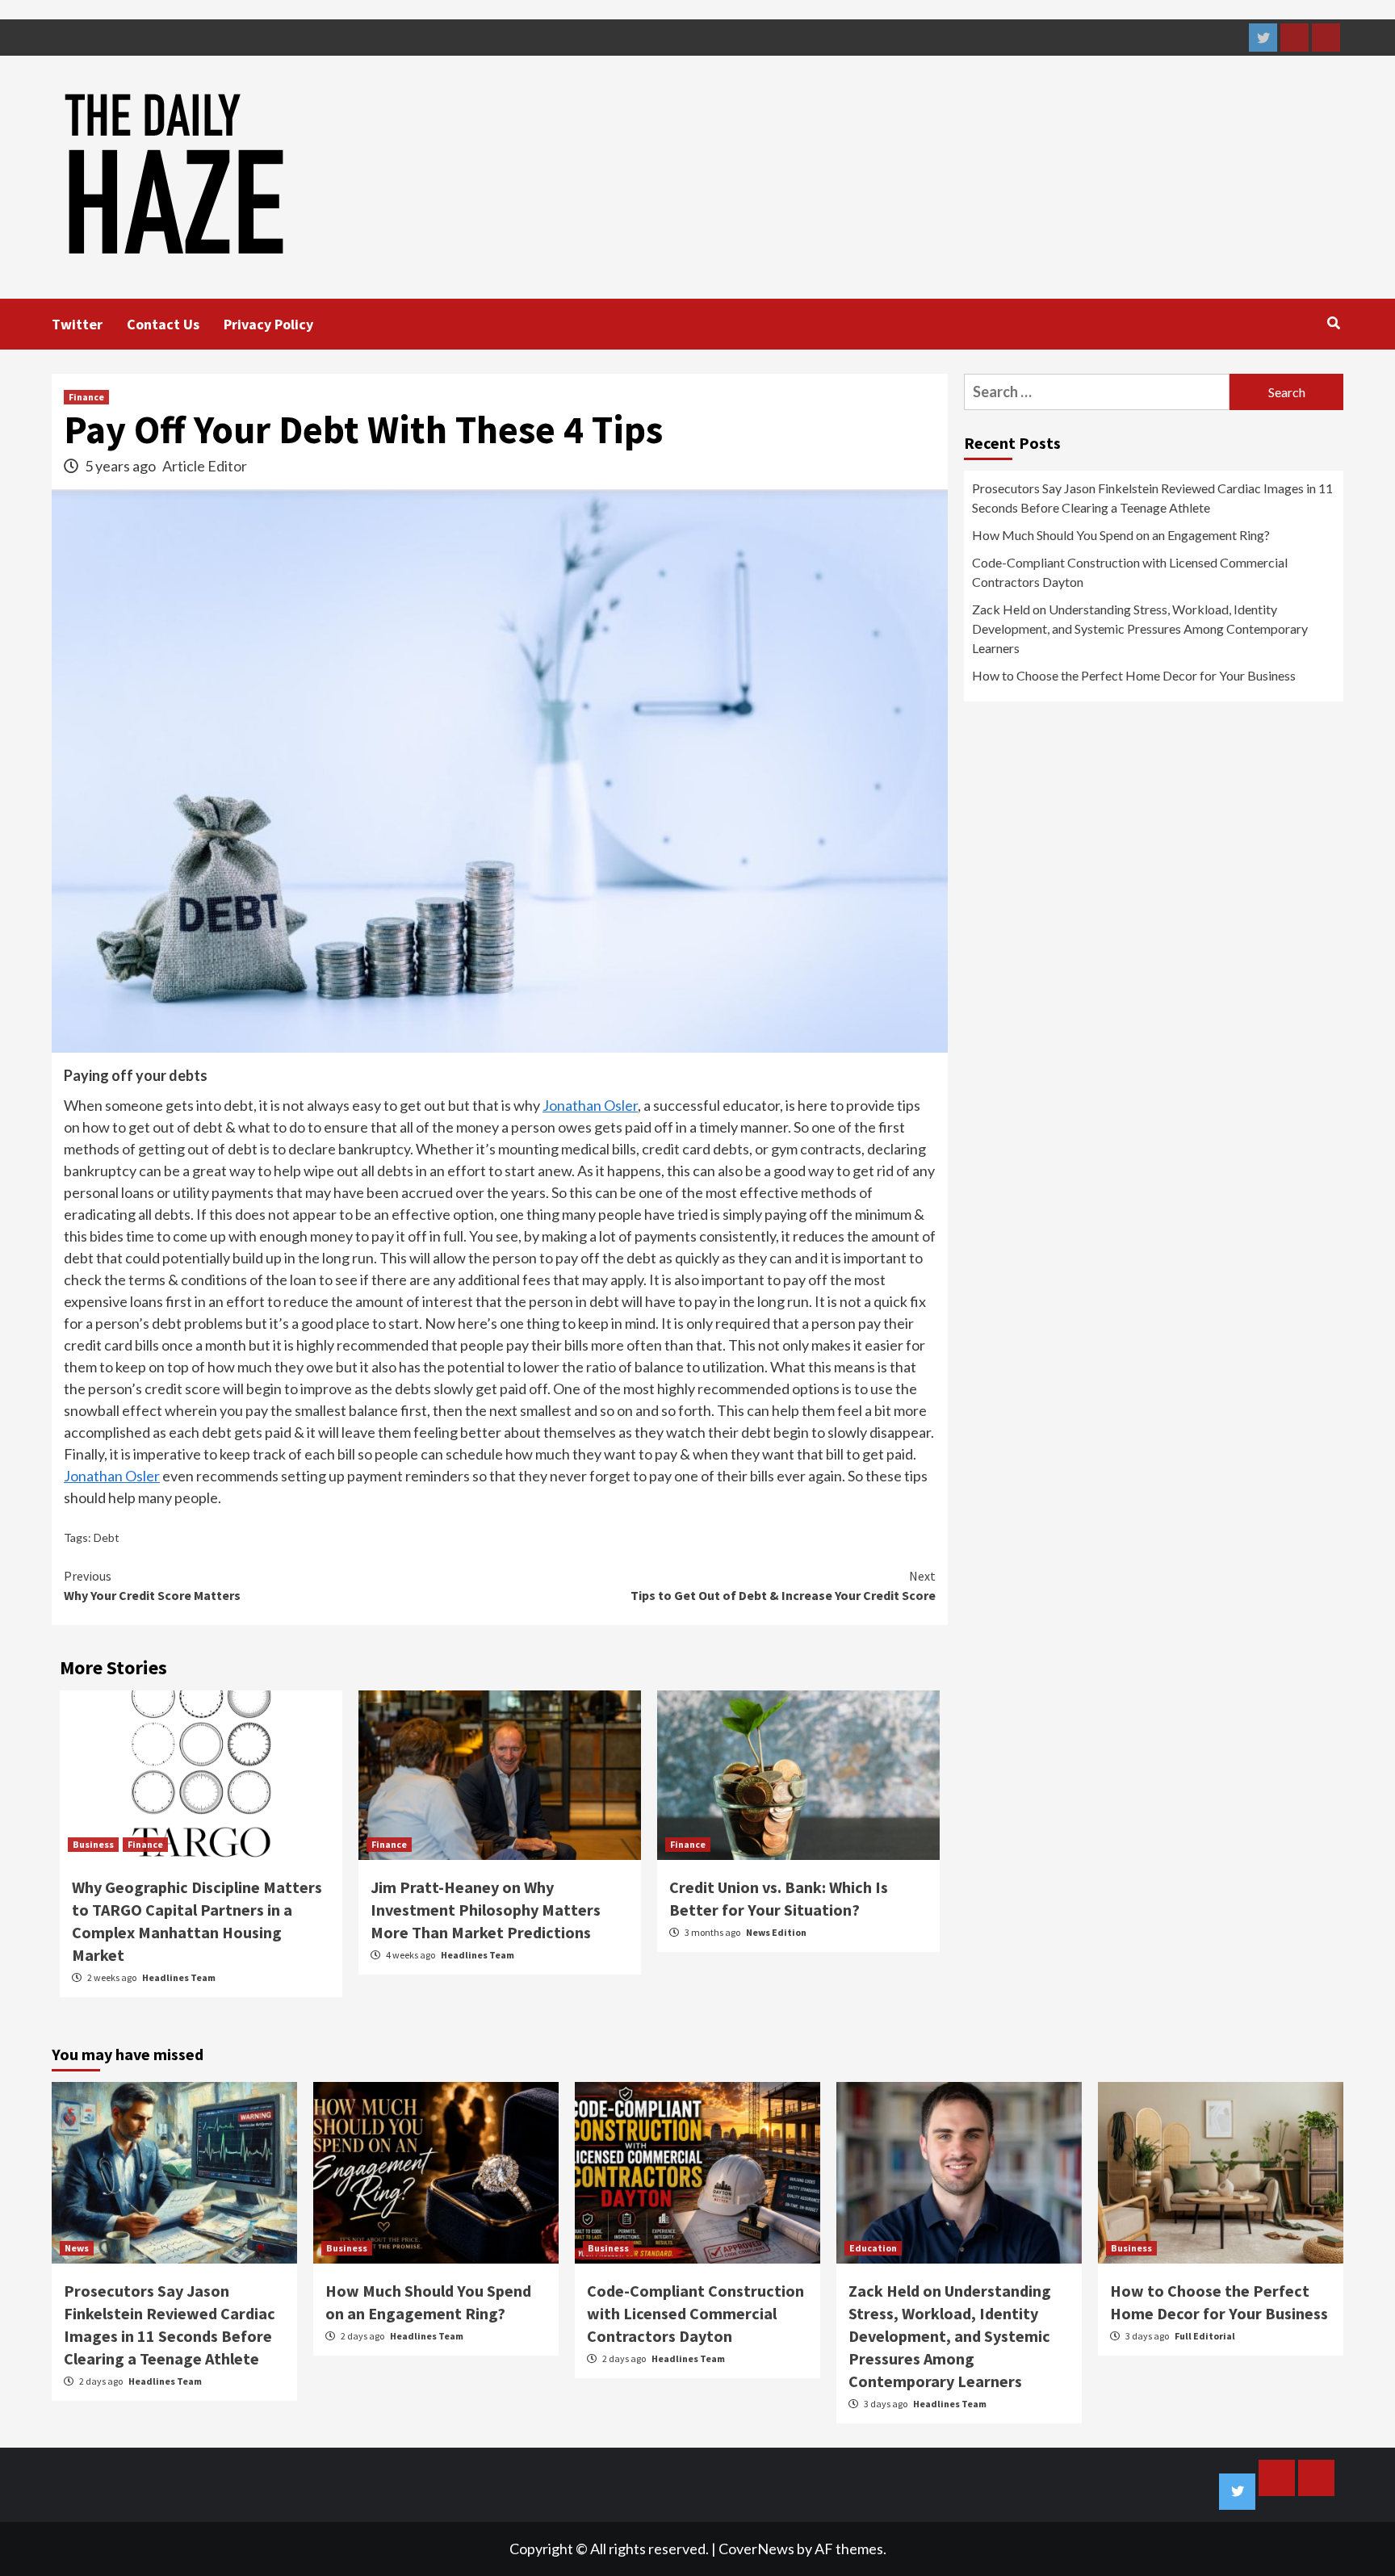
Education (873, 2248)
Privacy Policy (268, 324)
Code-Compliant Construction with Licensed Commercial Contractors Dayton (1130, 572)
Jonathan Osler (590, 1105)
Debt (107, 1537)
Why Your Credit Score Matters (152, 1585)
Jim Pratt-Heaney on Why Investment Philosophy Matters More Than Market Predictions (486, 1910)
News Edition (776, 1932)
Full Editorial (1205, 2336)
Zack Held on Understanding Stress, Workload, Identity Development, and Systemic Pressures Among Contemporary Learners (1140, 628)
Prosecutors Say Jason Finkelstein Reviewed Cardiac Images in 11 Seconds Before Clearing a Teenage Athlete (1152, 498)
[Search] (1333, 323)
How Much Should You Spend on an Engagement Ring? (1121, 535)
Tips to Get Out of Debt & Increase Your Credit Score (783, 1585)
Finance (86, 397)
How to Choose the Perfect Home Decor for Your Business (1134, 675)
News (77, 2248)
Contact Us (163, 324)
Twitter (77, 324)
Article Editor (205, 466)
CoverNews (756, 2549)
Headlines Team (179, 1977)
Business (93, 1844)
